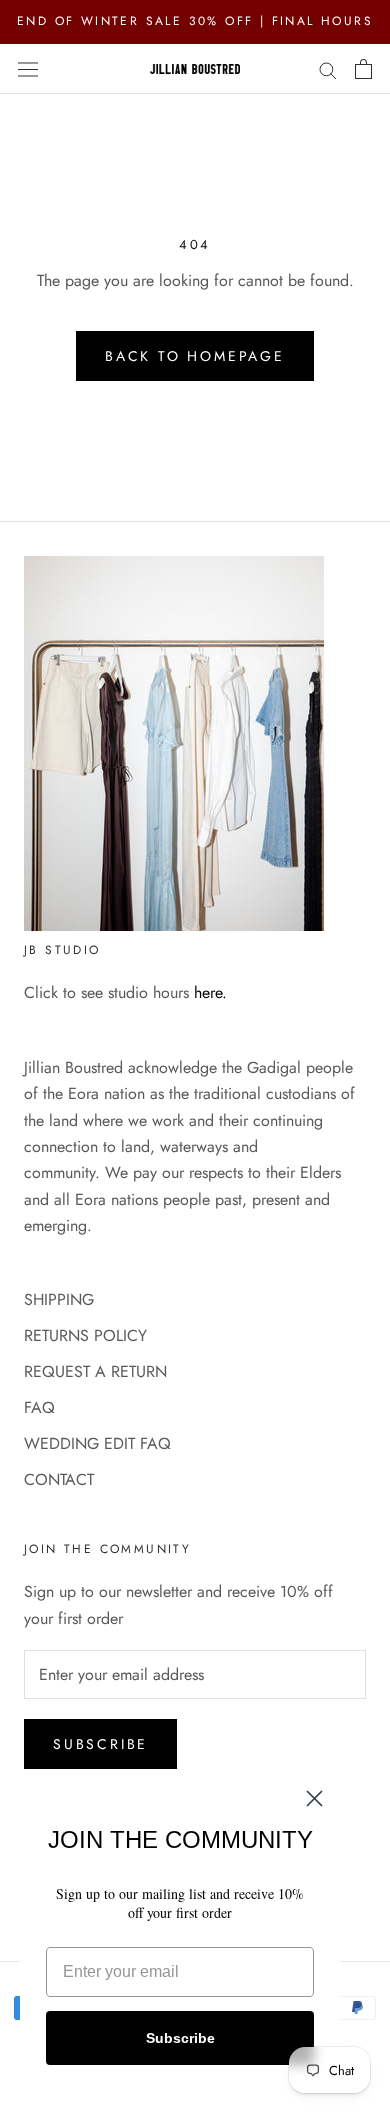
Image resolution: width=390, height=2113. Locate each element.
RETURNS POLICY (85, 1335)
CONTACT (59, 1479)
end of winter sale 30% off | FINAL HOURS (195, 21)
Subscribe (100, 1744)
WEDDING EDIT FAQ (97, 1443)
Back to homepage (195, 356)
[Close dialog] (314, 1798)
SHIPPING (59, 1299)
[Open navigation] (28, 68)
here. (210, 992)
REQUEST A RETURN (95, 1371)
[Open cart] (363, 69)
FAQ (39, 1407)
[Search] (328, 69)
